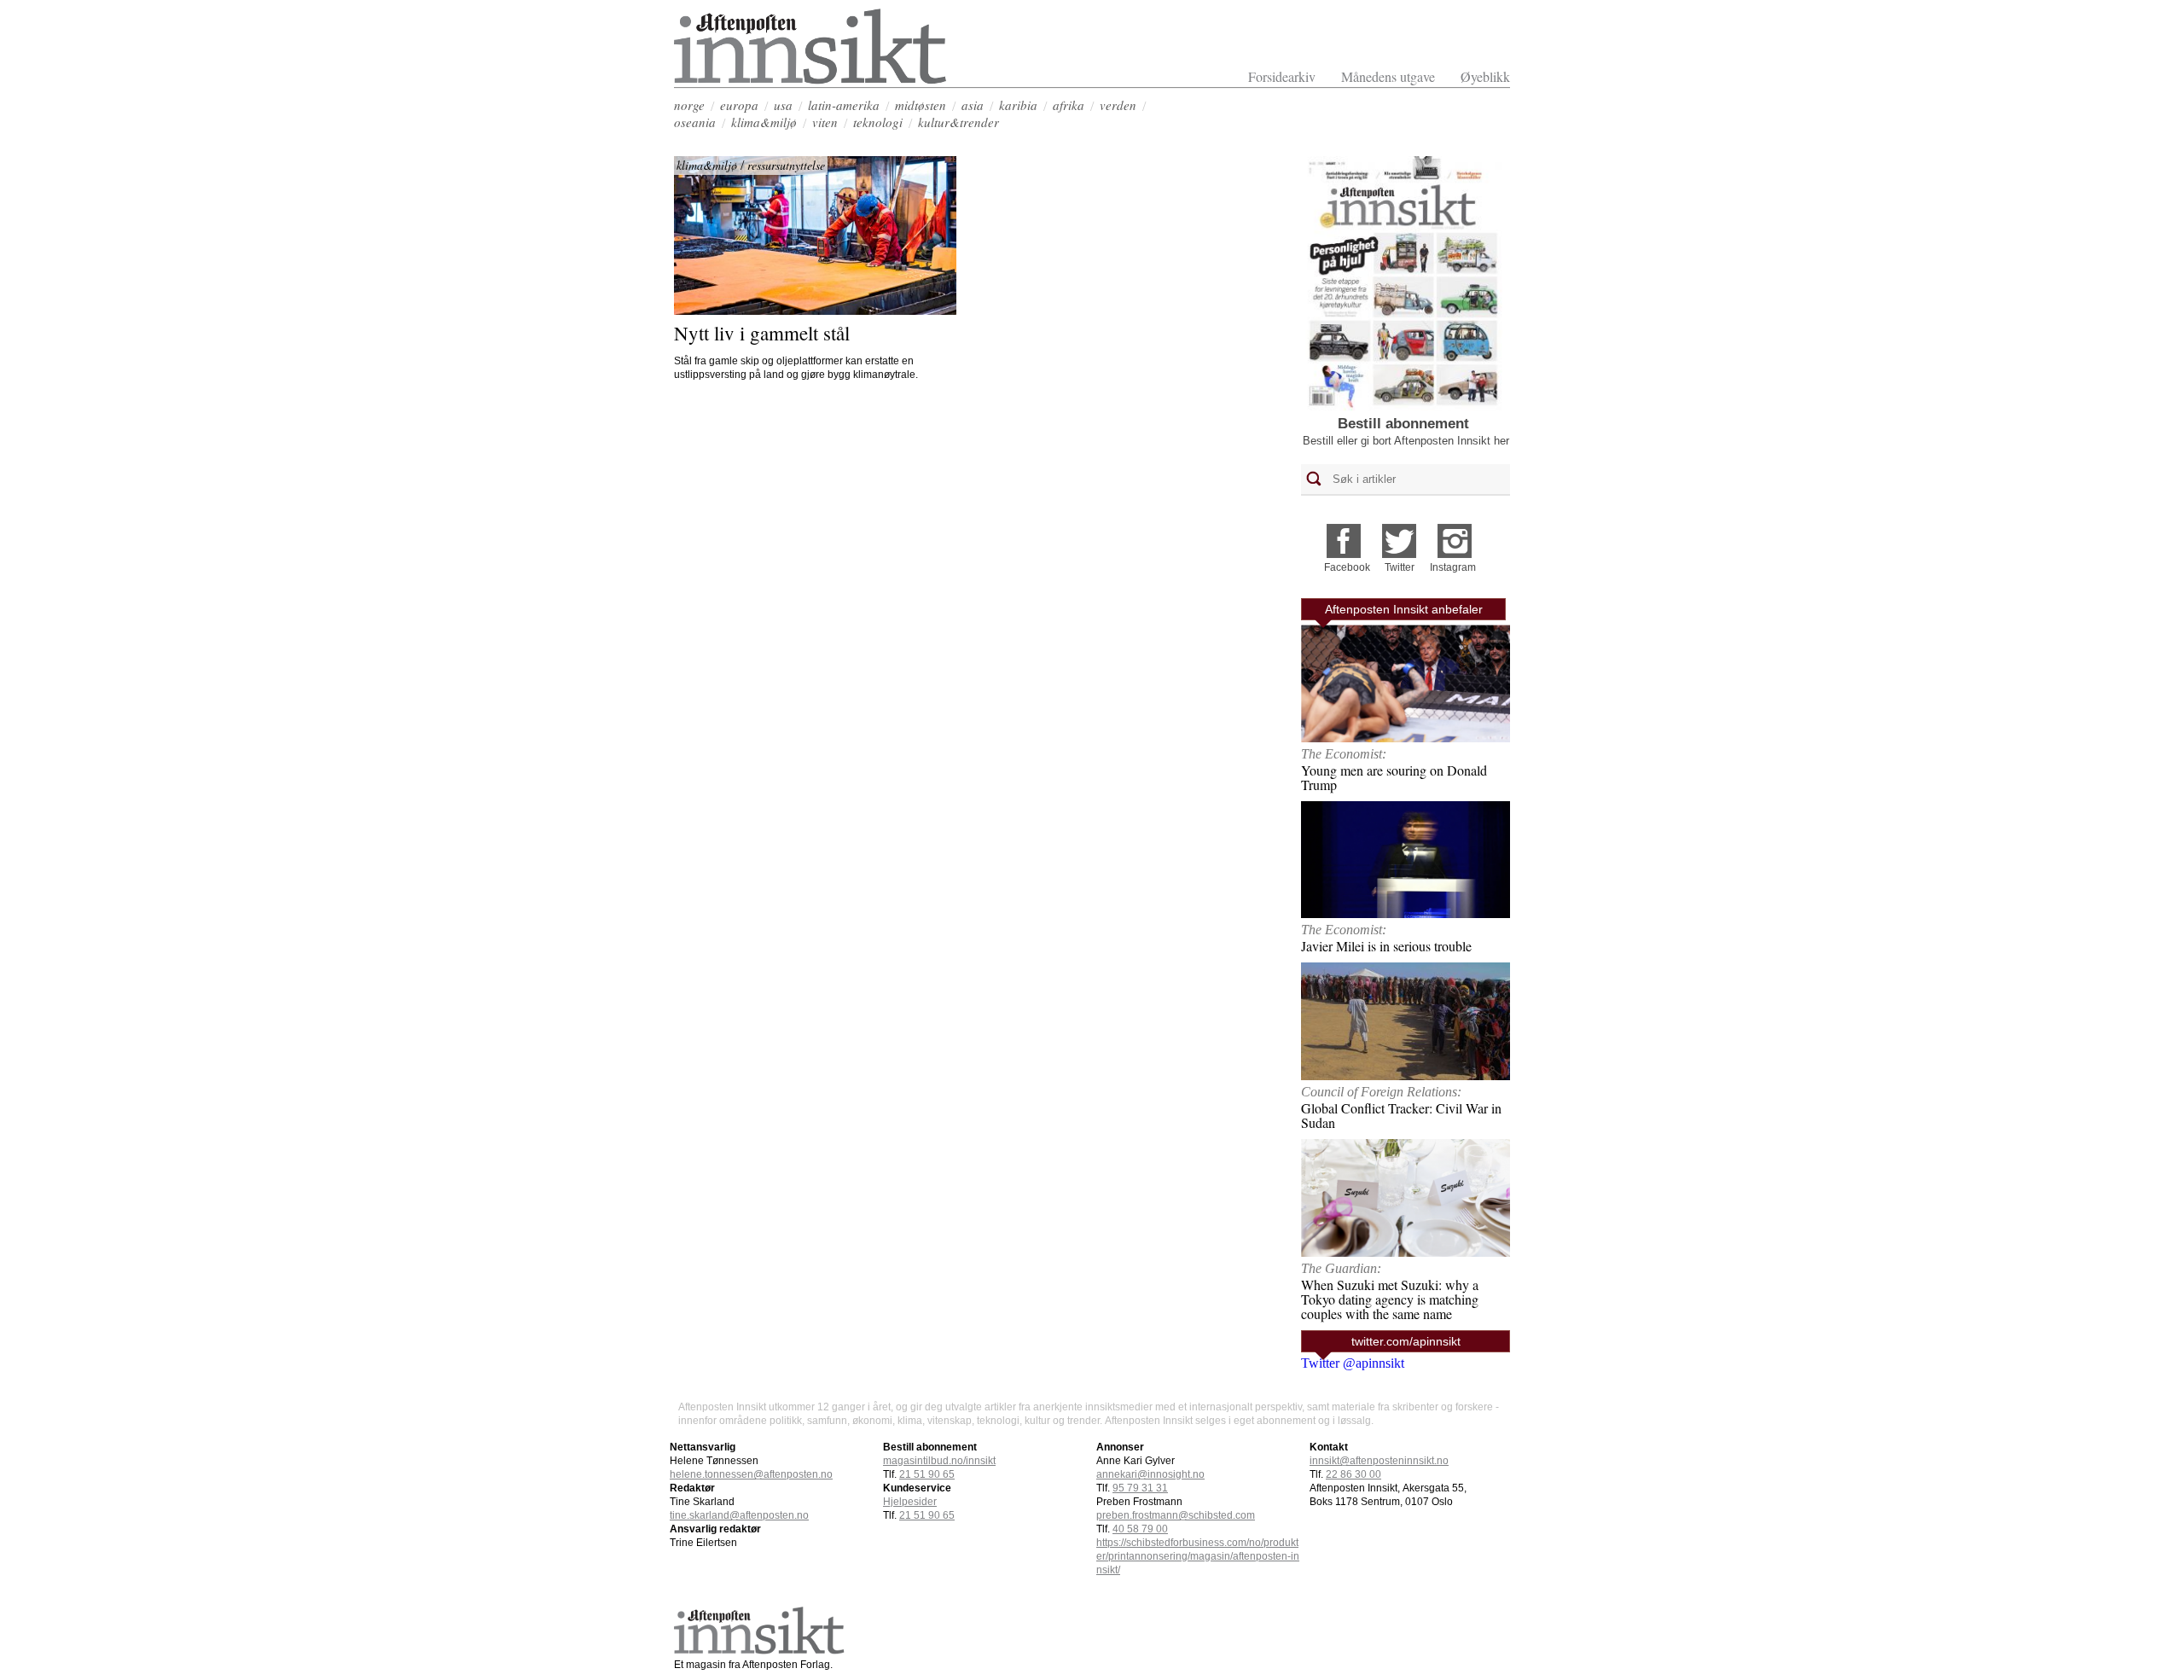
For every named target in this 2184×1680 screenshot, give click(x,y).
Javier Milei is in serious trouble (1386, 946)
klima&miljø (764, 122)
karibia (1018, 105)
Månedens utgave (1388, 76)
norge (689, 105)
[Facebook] (1344, 535)
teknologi (878, 122)
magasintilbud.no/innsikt (939, 1461)
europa (739, 105)
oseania (695, 122)
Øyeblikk (1485, 76)
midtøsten (921, 105)
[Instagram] (1455, 535)
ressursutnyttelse (786, 165)
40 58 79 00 (1140, 1529)
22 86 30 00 (1353, 1474)
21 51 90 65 (927, 1474)
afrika (1069, 105)
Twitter (1400, 567)
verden (1118, 105)
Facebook (1347, 567)
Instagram (1453, 567)
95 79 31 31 (1140, 1488)
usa (783, 105)
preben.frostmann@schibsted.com (1176, 1515)
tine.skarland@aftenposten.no (739, 1515)
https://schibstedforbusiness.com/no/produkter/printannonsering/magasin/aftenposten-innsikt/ (1198, 1556)
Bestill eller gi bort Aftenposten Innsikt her (1406, 441)
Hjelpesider (910, 1502)
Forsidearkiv (1282, 76)
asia (973, 105)
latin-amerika (844, 105)
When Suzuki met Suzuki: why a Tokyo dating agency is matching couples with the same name (1390, 1299)
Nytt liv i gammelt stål (762, 333)
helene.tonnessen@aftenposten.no (751, 1474)
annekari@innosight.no (1150, 1474)
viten (825, 122)
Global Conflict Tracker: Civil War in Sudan (1401, 1115)
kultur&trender (958, 122)
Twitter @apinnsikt (1353, 1363)
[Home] (810, 80)
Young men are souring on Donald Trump (1394, 777)
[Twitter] (1399, 535)
